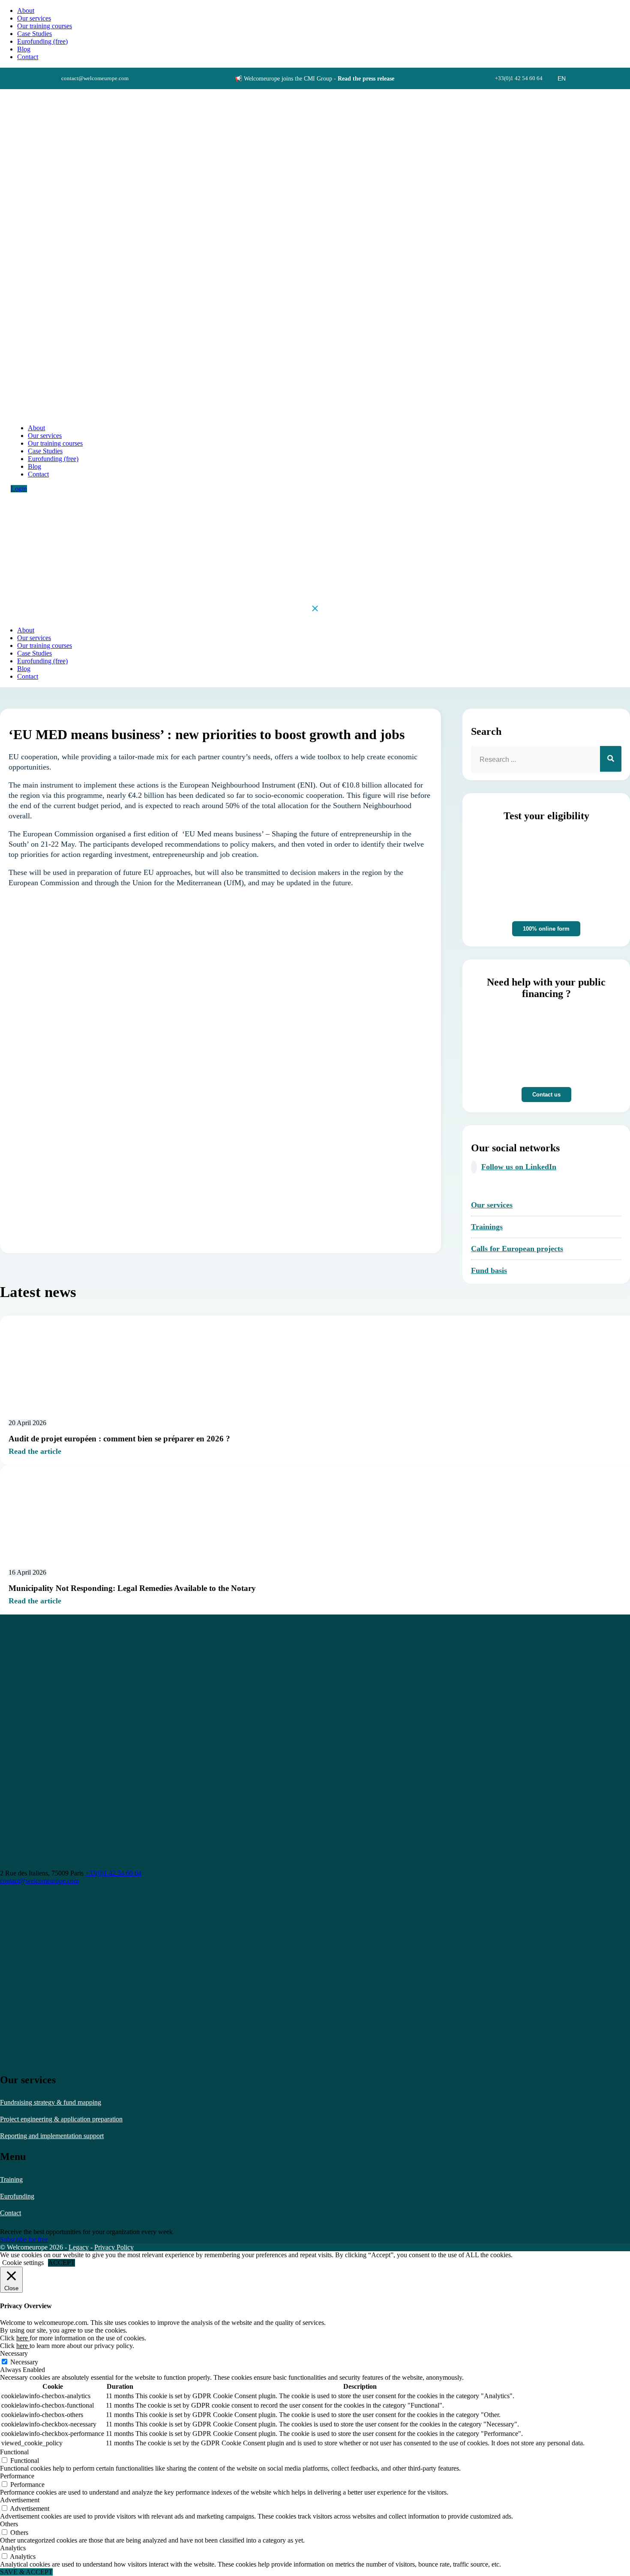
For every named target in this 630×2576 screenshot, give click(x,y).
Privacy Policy (114, 2247)
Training (11, 2179)
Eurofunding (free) (42, 41)
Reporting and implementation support (52, 2136)
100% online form (546, 929)
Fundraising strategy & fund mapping (51, 2102)
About (26, 10)
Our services (34, 18)
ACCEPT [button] (61, 2263)
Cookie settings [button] (23, 2263)
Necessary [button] (14, 2353)
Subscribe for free (24, 2239)
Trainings (487, 1227)
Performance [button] (17, 2476)
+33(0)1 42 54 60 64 (113, 1873)
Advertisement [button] (20, 2500)
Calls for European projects (517, 1249)
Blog (24, 49)
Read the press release (366, 79)
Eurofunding (17, 2196)
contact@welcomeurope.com (39, 1881)
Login (19, 489)
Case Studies (34, 34)
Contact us (546, 1095)
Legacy (79, 2247)
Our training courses (45, 26)
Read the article (35, 1451)
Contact (10, 2213)
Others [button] (9, 2524)
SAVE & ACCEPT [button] (26, 2572)
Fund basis (489, 1270)
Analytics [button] (13, 2548)
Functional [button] (14, 2452)
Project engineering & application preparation (61, 2119)
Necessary (24, 2362)
